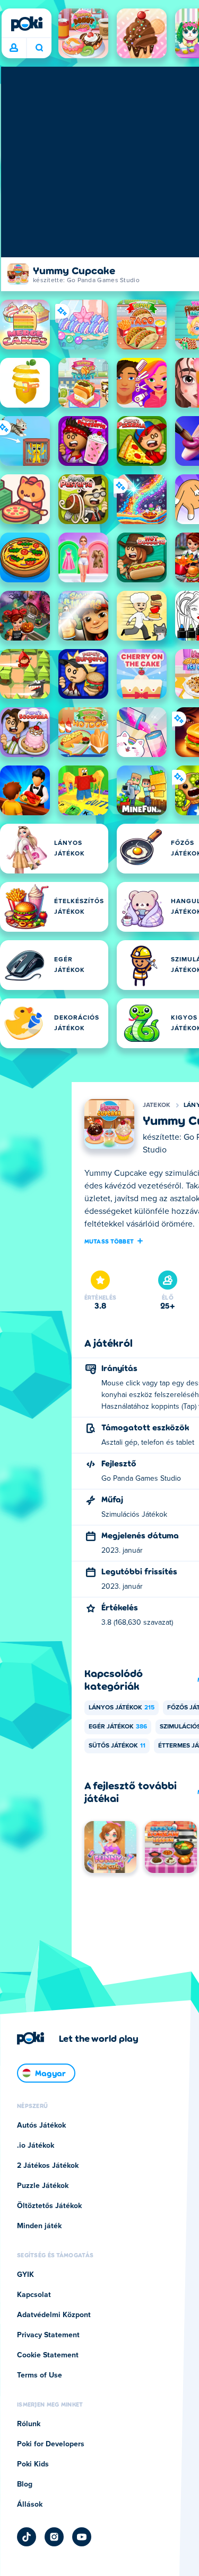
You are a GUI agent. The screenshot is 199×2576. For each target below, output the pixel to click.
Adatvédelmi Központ (54, 2315)
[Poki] (27, 24)
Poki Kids (33, 2464)
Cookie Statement (48, 2355)
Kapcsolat (34, 2295)
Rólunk (29, 2424)
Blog (25, 2484)
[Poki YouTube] (82, 2537)
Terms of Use (40, 2375)
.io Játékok (36, 2146)
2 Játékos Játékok (48, 2166)
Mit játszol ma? (39, 48)
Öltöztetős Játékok (49, 2206)
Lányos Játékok (122, 1708)
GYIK (25, 2275)
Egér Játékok (118, 1727)
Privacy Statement (48, 2335)
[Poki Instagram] (54, 2537)
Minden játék (39, 2226)
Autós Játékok (41, 2125)
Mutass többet (109, 1241)
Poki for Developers (51, 2444)
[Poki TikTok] (27, 2537)
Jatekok (157, 1105)
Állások (30, 2505)
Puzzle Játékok (43, 2186)
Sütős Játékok (117, 1746)
